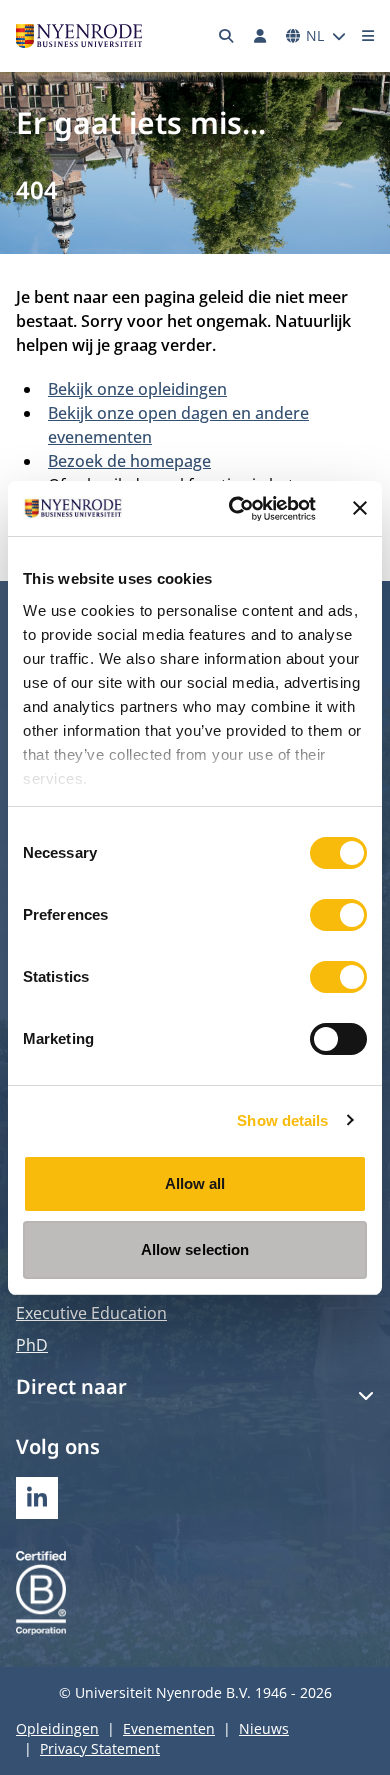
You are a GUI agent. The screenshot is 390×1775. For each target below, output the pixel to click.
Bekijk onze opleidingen (137, 389)
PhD (32, 1345)
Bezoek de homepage (129, 461)
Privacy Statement (100, 1748)
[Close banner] (360, 508)
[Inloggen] (260, 36)
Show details (282, 1120)
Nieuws (264, 1728)
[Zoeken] (227, 36)
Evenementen (169, 1728)
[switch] (338, 915)
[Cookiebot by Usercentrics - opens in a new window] (236, 509)
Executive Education (91, 1313)
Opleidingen (57, 1728)
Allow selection (195, 1249)
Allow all (195, 1183)
